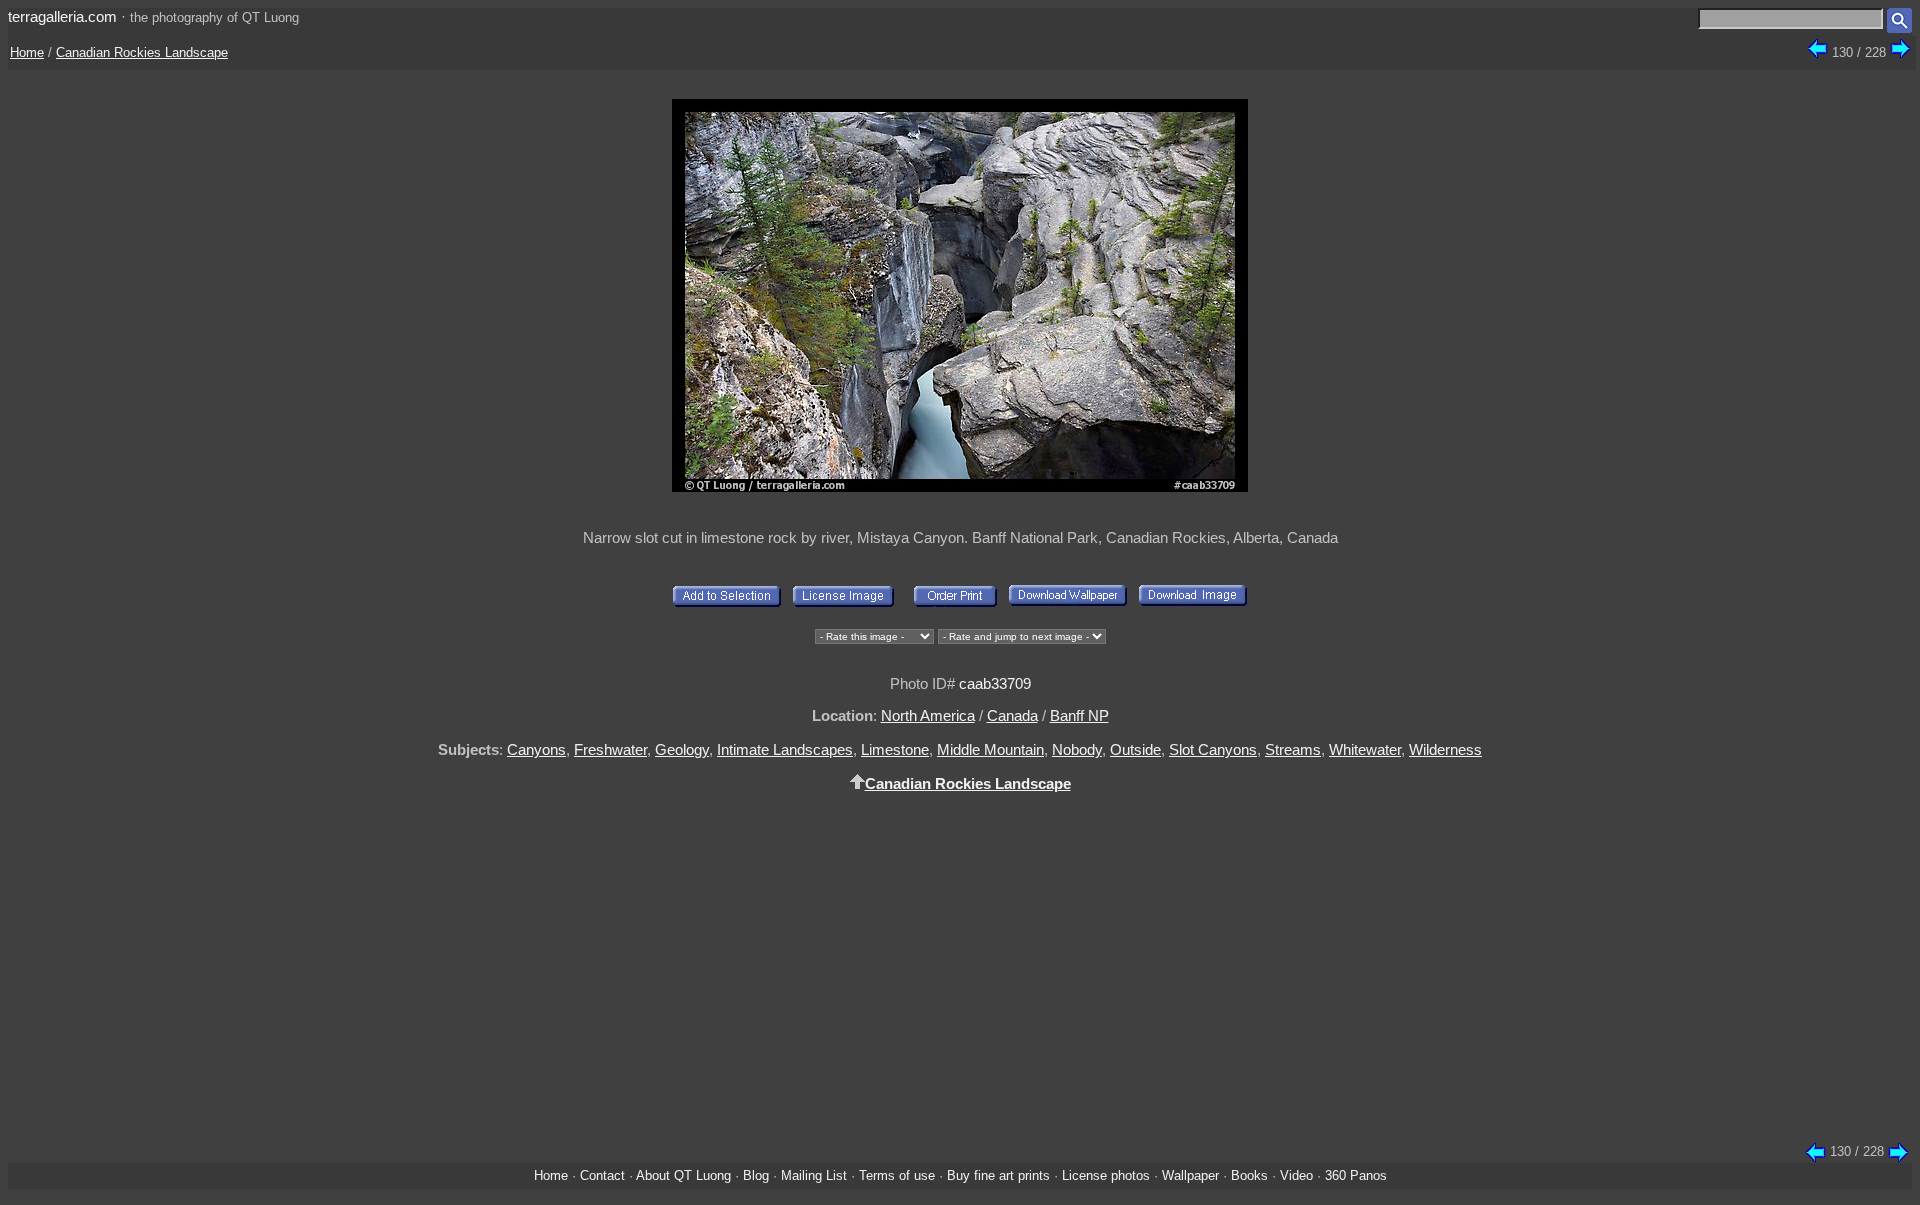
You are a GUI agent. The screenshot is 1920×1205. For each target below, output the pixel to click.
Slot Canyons (1213, 749)
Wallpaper (1190, 1175)
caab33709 (995, 683)
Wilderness (1445, 749)
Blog (756, 1175)
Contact (602, 1175)
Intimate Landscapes (785, 749)
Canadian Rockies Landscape (142, 52)
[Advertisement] (960, 979)
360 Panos (1356, 1175)
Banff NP (1079, 715)
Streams (1293, 749)
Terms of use (897, 1175)
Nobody (1077, 749)
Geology (682, 749)
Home (27, 52)
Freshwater (610, 749)
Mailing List (814, 1175)
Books (1249, 1175)
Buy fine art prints (998, 1175)
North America (928, 715)
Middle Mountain (990, 749)
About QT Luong (683, 1175)
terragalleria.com (62, 16)
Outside (1135, 749)
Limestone (895, 749)
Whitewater (1365, 749)
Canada (1012, 715)
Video (1296, 1175)
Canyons (536, 749)
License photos (1106, 1175)
